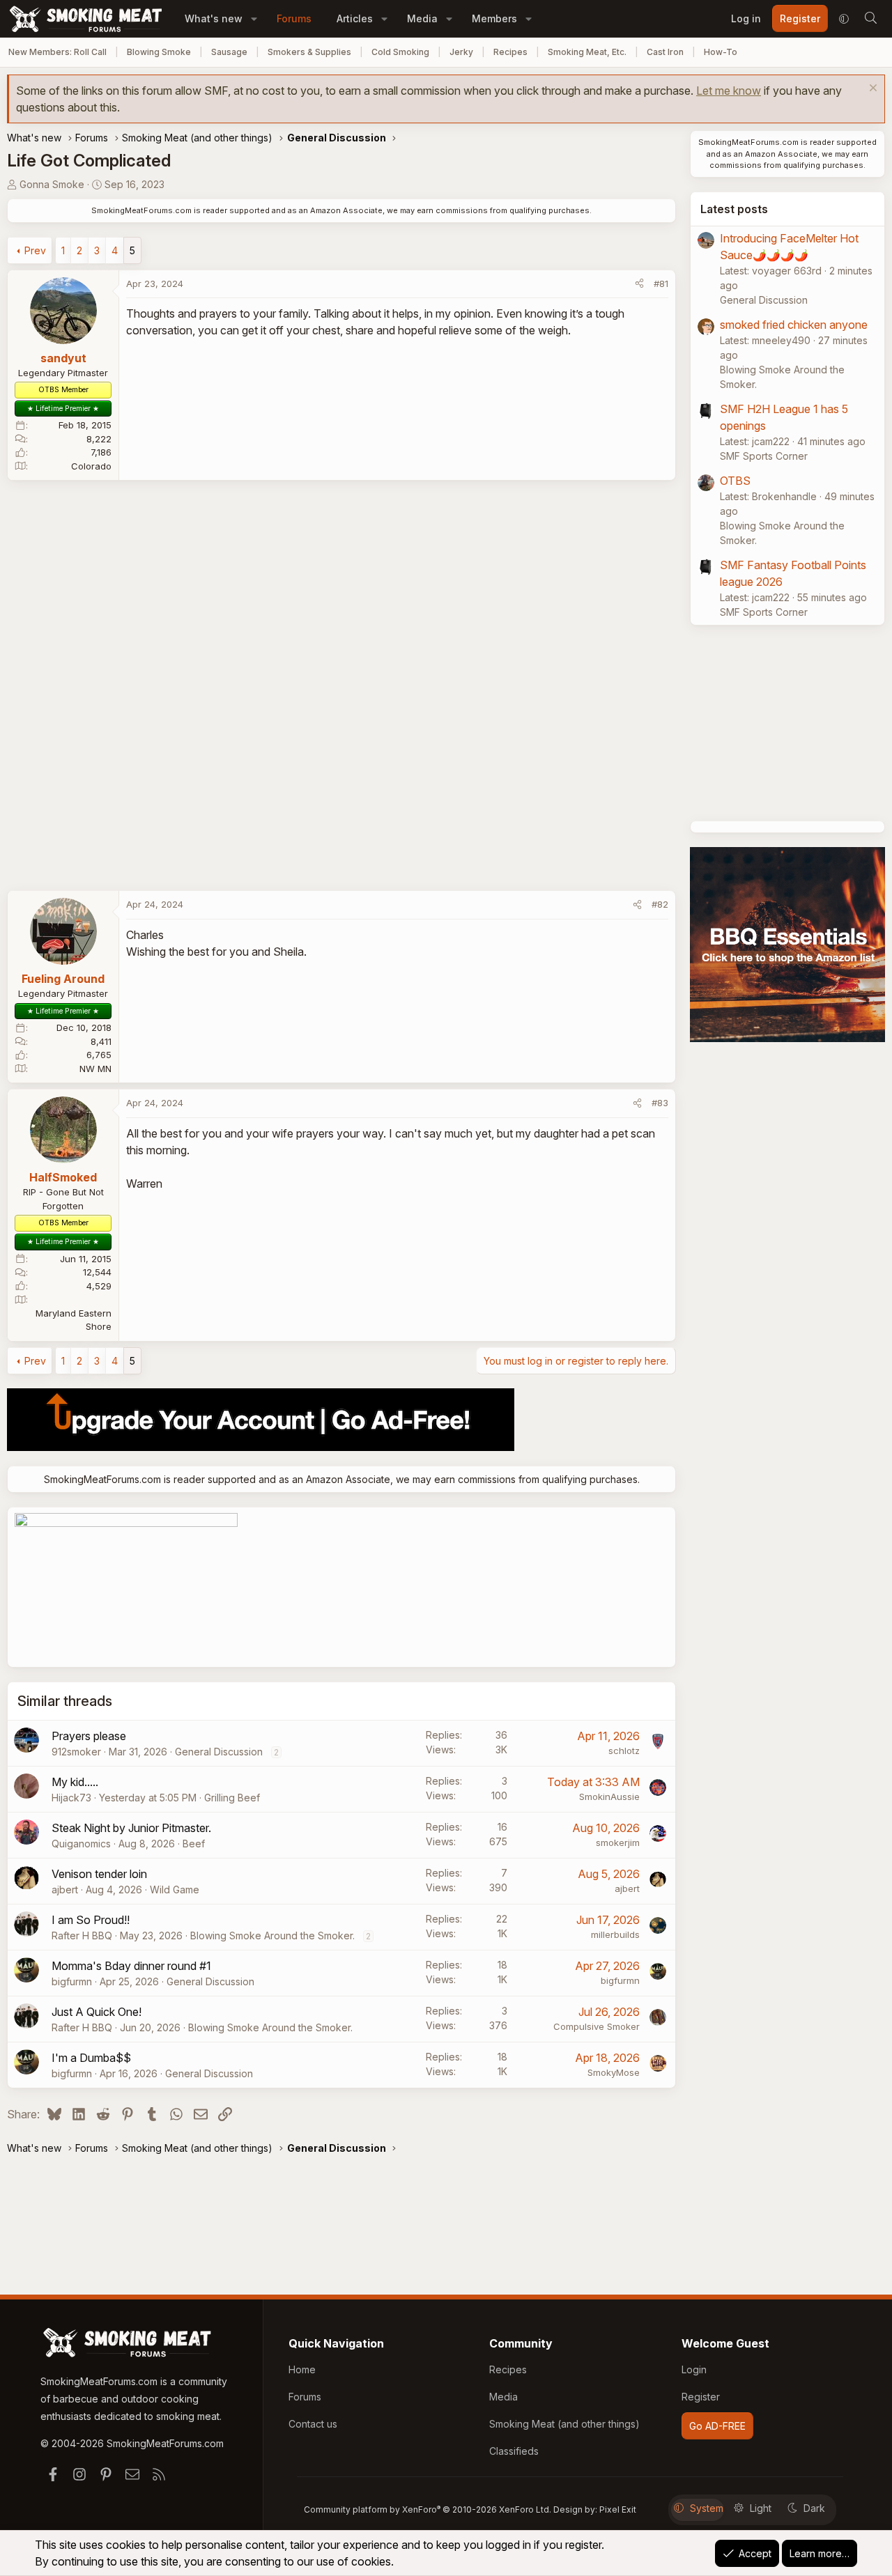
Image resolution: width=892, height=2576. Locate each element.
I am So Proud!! (91, 1920)
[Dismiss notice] (871, 90)
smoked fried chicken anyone (794, 325)
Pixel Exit (618, 2509)
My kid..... (75, 1782)
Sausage (229, 52)
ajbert (65, 1890)
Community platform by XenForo (428, 2509)
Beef (194, 1844)
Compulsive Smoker (597, 2026)
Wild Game (175, 1890)
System (707, 2508)
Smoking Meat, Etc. (587, 52)
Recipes (510, 52)
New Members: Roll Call (57, 52)
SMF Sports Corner (764, 456)
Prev (35, 250)
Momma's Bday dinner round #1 (131, 1966)
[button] (254, 18)
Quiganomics (81, 1844)
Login (694, 2369)
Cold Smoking (400, 52)
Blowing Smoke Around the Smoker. (272, 1935)
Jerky (461, 52)
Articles (355, 18)
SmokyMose (614, 2072)
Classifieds (514, 2451)
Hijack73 (71, 1798)
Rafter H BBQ (82, 1935)
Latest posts (734, 209)
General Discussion (219, 1752)
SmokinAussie (609, 1797)
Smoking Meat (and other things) (564, 2424)
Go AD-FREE (717, 2426)
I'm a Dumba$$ (91, 2058)
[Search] (870, 19)
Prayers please (89, 1736)
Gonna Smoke (52, 184)
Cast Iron (665, 52)
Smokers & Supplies (309, 52)
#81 (661, 284)
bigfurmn (72, 1981)
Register (701, 2397)
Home (302, 2369)
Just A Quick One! (97, 2012)
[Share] (639, 284)
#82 (660, 904)
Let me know (729, 91)
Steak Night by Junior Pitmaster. (131, 1828)
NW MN (95, 1069)
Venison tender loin (99, 1874)
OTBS (735, 481)
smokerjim (618, 1842)
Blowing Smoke (159, 52)
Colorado (91, 466)
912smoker (76, 1752)
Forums (294, 18)
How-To (721, 52)
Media (422, 18)
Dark (814, 2508)
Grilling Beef (232, 1798)
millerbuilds (615, 1934)
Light (761, 2508)
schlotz (624, 1751)
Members (494, 18)
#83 (660, 1103)
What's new (214, 18)
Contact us (313, 2424)
